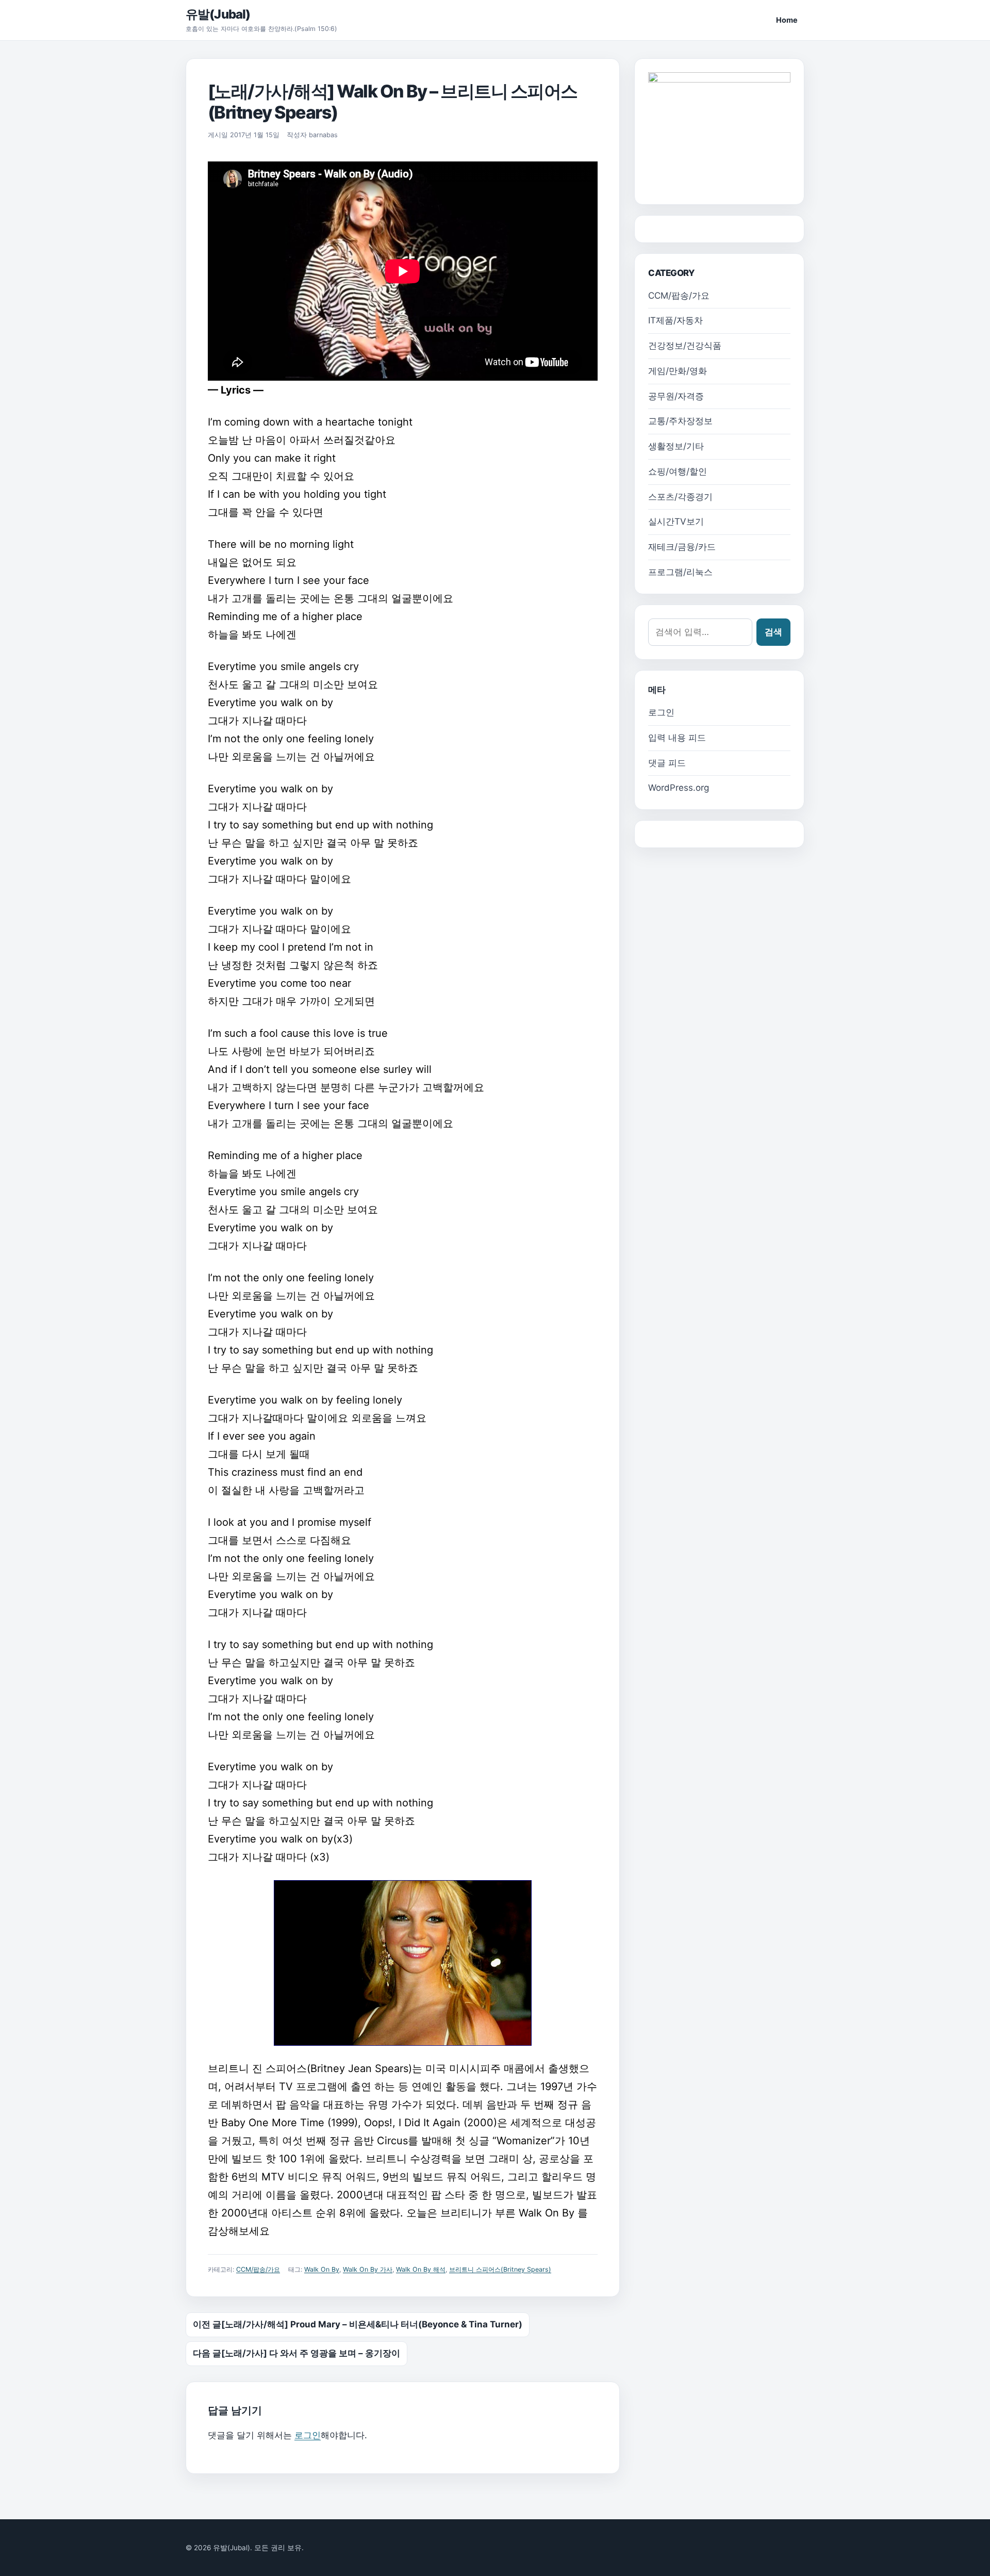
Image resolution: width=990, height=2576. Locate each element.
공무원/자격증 (676, 396)
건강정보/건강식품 (685, 346)
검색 (773, 632)
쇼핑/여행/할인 (678, 471)
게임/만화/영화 (678, 371)
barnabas (323, 135)
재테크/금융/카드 (682, 547)
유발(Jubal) (218, 14)
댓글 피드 (667, 763)
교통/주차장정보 (680, 421)
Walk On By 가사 (368, 2269)
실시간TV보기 (676, 521)
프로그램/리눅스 (680, 572)
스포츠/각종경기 (680, 497)
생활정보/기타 (676, 446)
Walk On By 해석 (421, 2269)
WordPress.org (679, 788)
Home (787, 20)
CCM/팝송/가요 (258, 2269)
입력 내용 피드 (677, 738)
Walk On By (322, 2269)
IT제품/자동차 (675, 320)
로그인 (308, 2435)
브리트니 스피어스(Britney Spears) (500, 2269)
